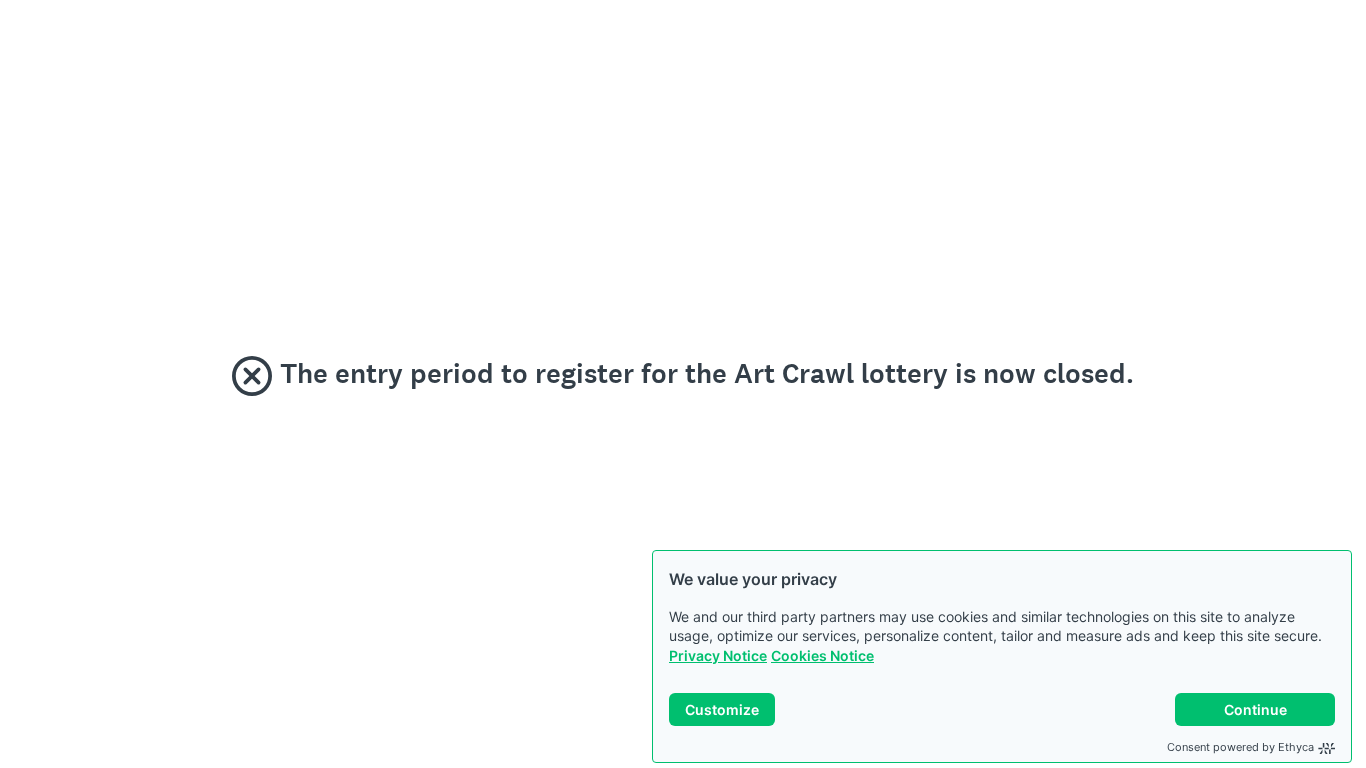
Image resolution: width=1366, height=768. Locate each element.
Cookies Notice (822, 655)
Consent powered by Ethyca (1240, 747)
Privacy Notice (718, 655)
